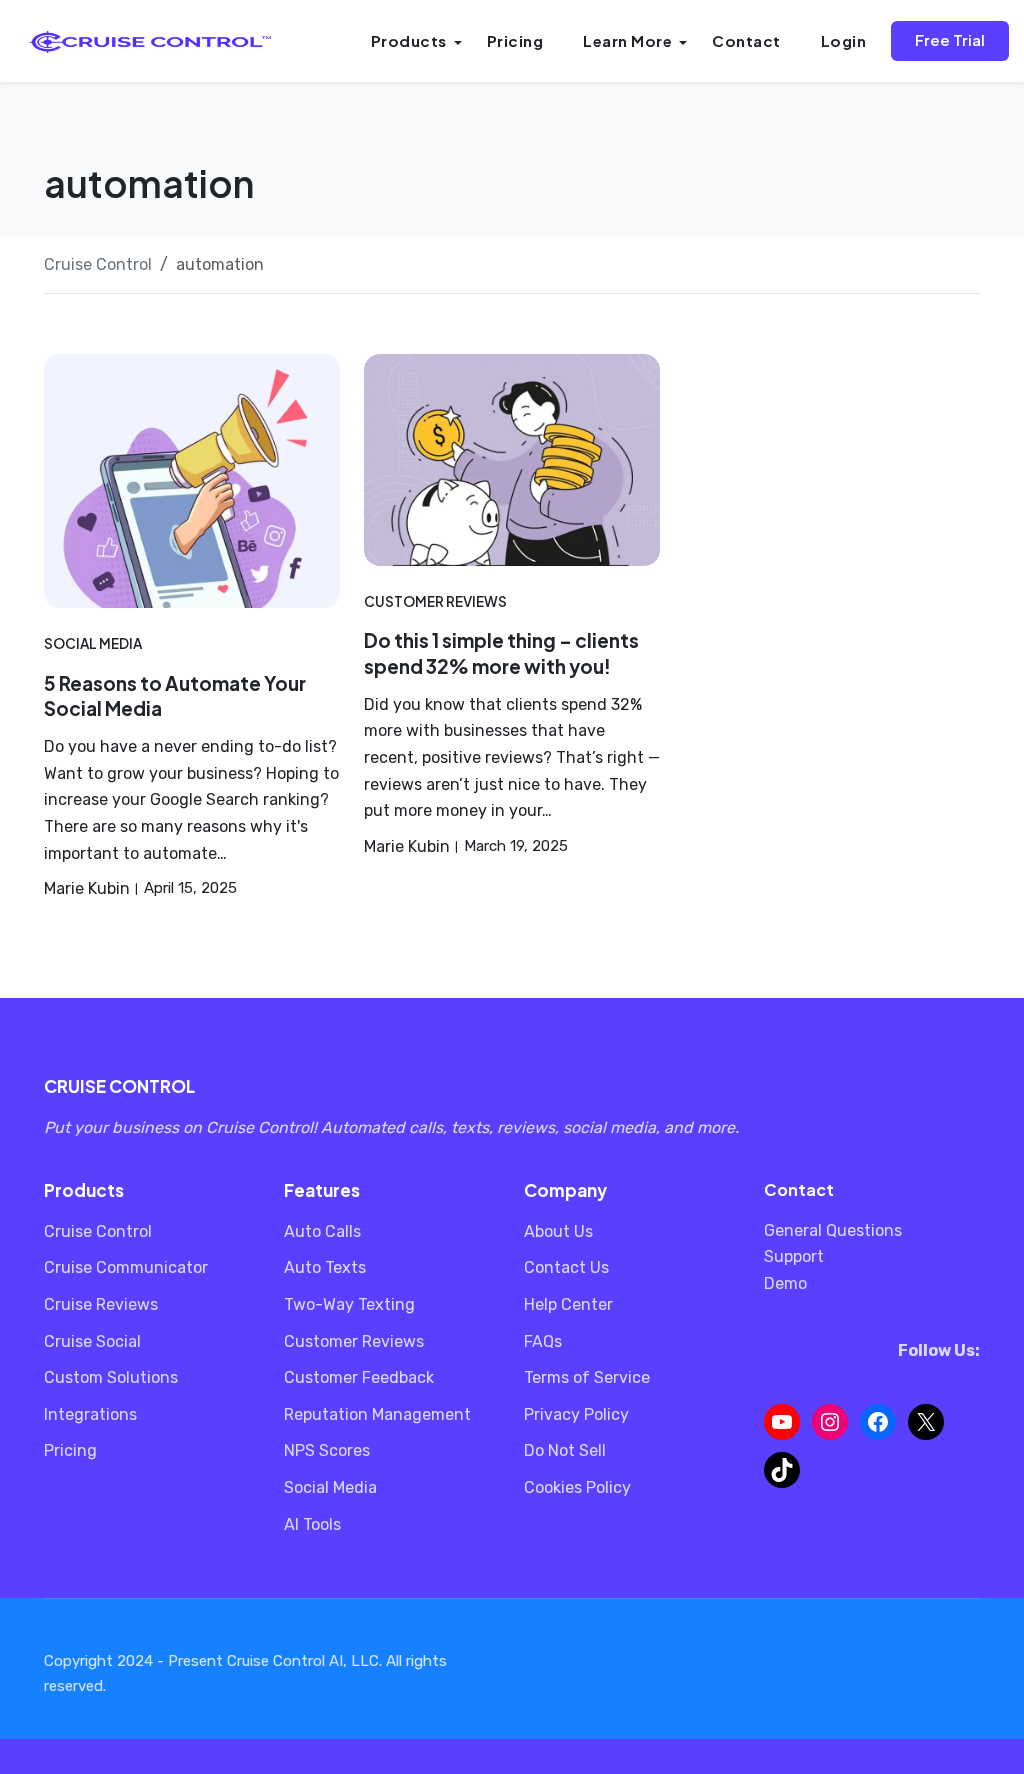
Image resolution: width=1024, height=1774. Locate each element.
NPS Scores (327, 1450)
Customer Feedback (359, 1377)
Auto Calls (322, 1231)
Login (844, 40)
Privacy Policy (576, 1414)
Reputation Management (377, 1414)
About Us (558, 1231)
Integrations (90, 1414)
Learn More (627, 40)
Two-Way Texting (349, 1304)
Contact (746, 40)
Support (794, 1256)
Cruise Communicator (126, 1267)
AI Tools (312, 1524)
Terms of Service (587, 1377)
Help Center (568, 1304)
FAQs (543, 1341)
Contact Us (566, 1267)
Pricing (515, 40)
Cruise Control (98, 1231)
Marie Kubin (87, 888)
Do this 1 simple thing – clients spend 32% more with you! (501, 653)
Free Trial (950, 39)
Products (409, 40)
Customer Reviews (435, 601)
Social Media (93, 643)
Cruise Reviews (101, 1304)
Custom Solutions (111, 1377)
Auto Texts (325, 1267)
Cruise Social (92, 1341)
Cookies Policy (577, 1487)
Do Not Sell (565, 1450)
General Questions (833, 1230)
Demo (785, 1283)
